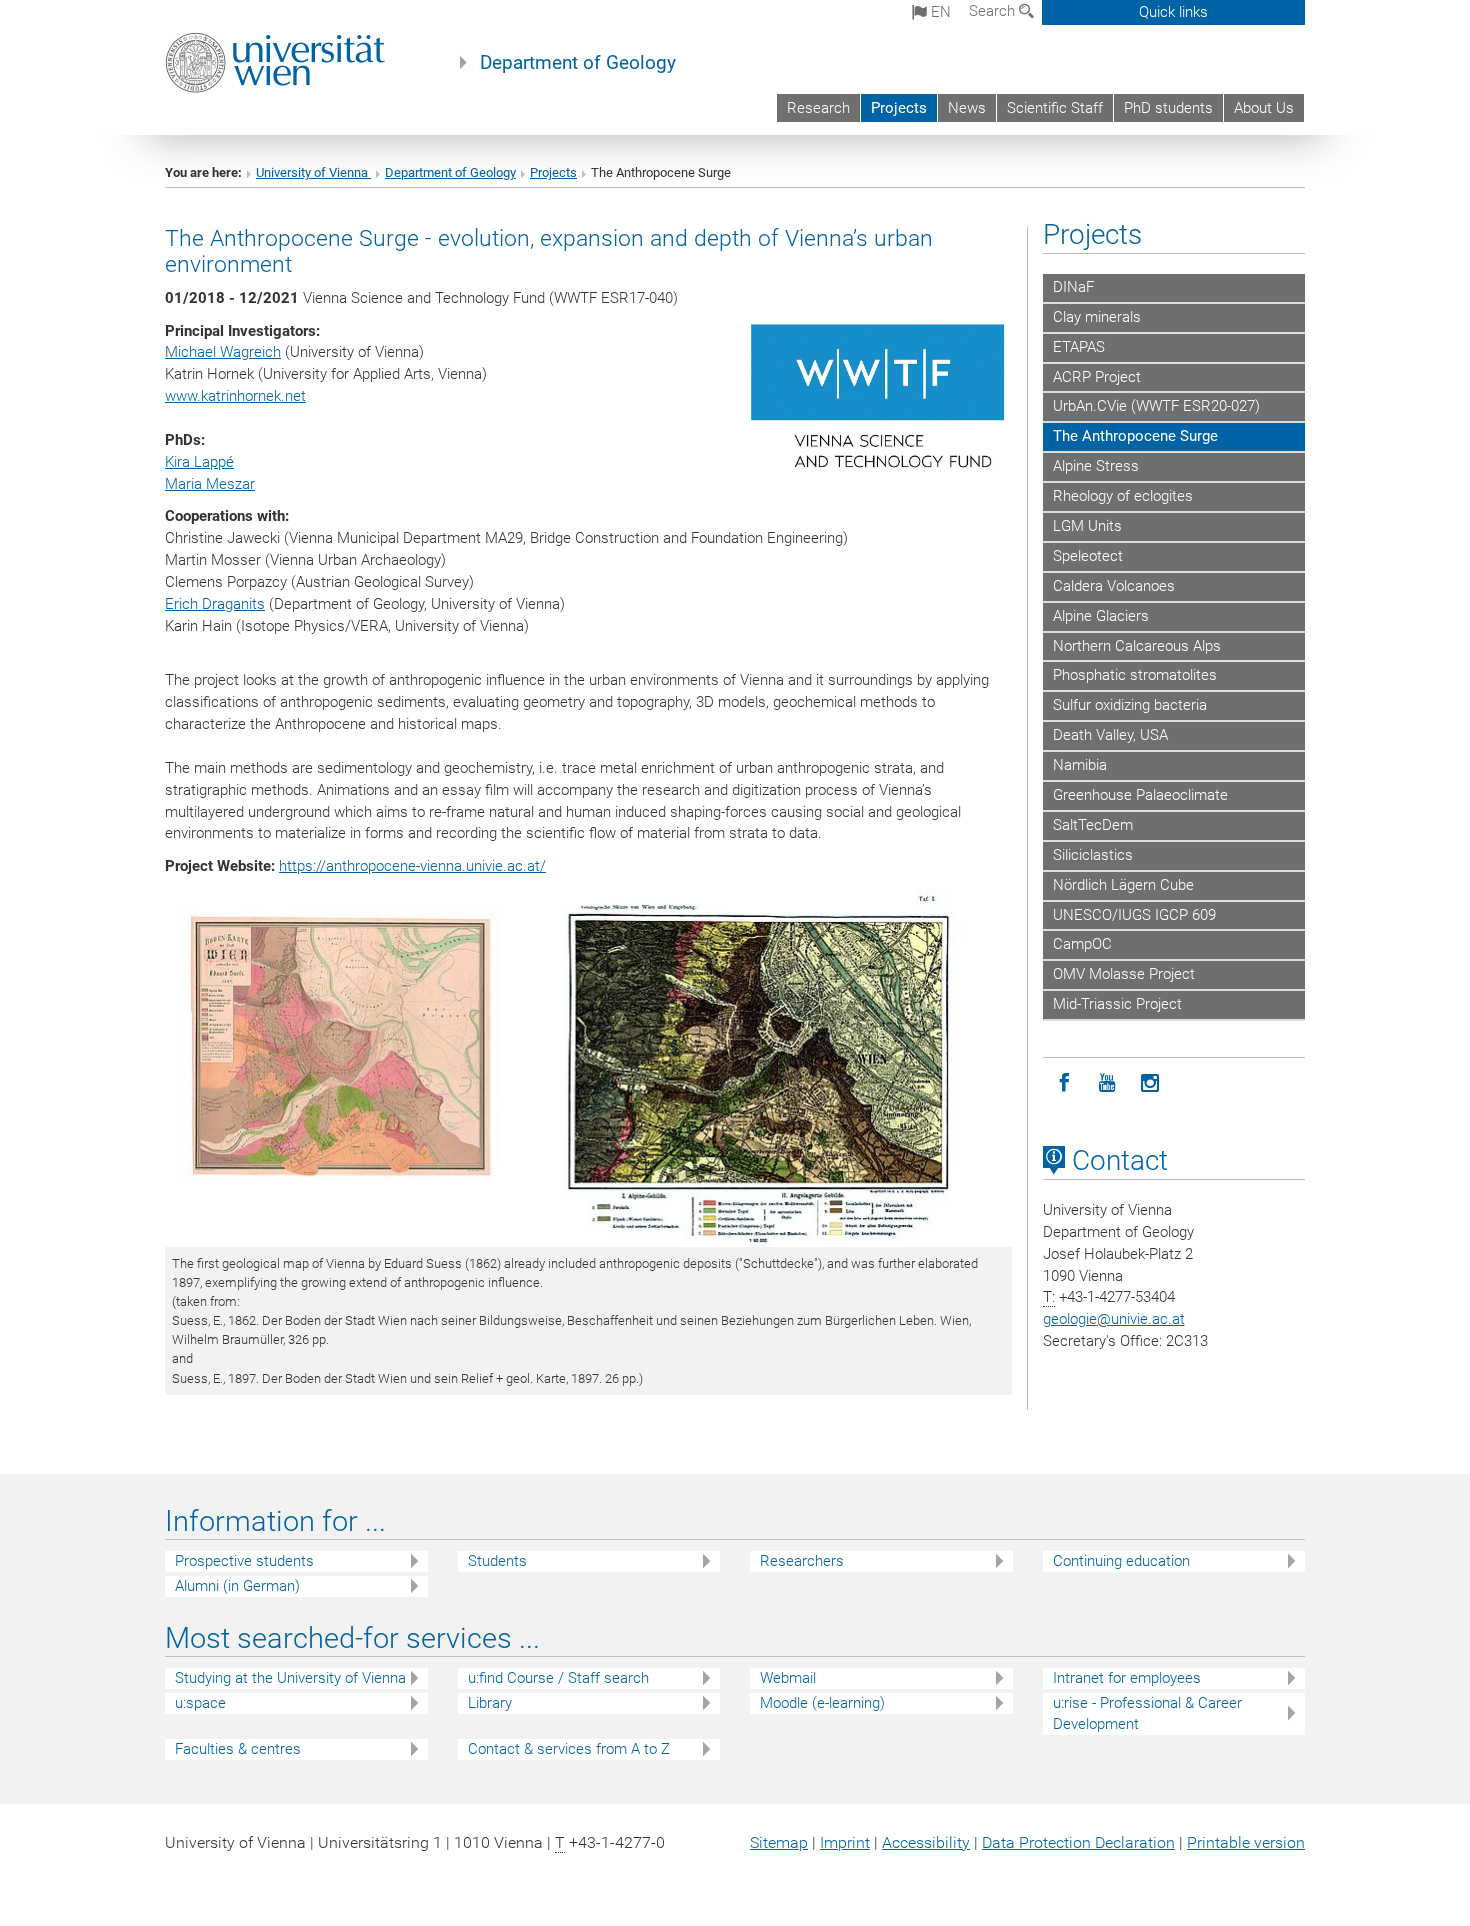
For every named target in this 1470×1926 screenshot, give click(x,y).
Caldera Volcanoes (1114, 586)
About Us (1264, 108)
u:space (200, 1703)
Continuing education (1121, 1561)
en (939, 12)
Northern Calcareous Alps (1137, 646)
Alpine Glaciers (1101, 616)
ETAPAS (1079, 347)
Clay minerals (1097, 317)
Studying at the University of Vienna (290, 1678)
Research (818, 108)
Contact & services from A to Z (569, 1749)
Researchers (802, 1561)
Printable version (1246, 1842)
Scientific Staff (1055, 108)
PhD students (1168, 108)
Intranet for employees (1127, 1678)
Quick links (1173, 12)
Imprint (845, 1842)
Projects (899, 108)
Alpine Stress (1096, 466)
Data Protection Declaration (1078, 1842)
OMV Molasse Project (1124, 974)
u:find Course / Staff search (558, 1678)
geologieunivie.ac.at (1114, 1319)
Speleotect (1088, 556)
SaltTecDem (1093, 825)
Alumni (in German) (237, 1586)
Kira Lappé (199, 462)
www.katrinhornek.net (235, 396)
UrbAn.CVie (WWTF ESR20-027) (1156, 406)
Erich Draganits (215, 604)
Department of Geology (578, 63)
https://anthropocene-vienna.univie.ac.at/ (412, 866)
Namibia (1080, 765)
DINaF (1073, 287)
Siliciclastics (1093, 855)
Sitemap (779, 1842)
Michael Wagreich (223, 352)
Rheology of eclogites (1123, 496)
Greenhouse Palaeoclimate (1140, 795)
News (967, 108)
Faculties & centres (238, 1749)
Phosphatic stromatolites (1135, 675)
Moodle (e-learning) (822, 1703)
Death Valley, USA (1110, 735)
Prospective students (244, 1561)
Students (497, 1561)
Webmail (788, 1678)
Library (490, 1703)
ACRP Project (1097, 377)
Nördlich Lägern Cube (1123, 885)
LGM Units (1087, 526)
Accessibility (926, 1842)
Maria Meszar (210, 484)
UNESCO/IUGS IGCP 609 (1134, 915)
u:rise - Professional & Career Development (1147, 1713)
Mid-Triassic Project (1117, 1004)
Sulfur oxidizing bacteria (1130, 705)
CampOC (1082, 944)
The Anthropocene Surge (1135, 436)
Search (994, 11)
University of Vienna (313, 172)
